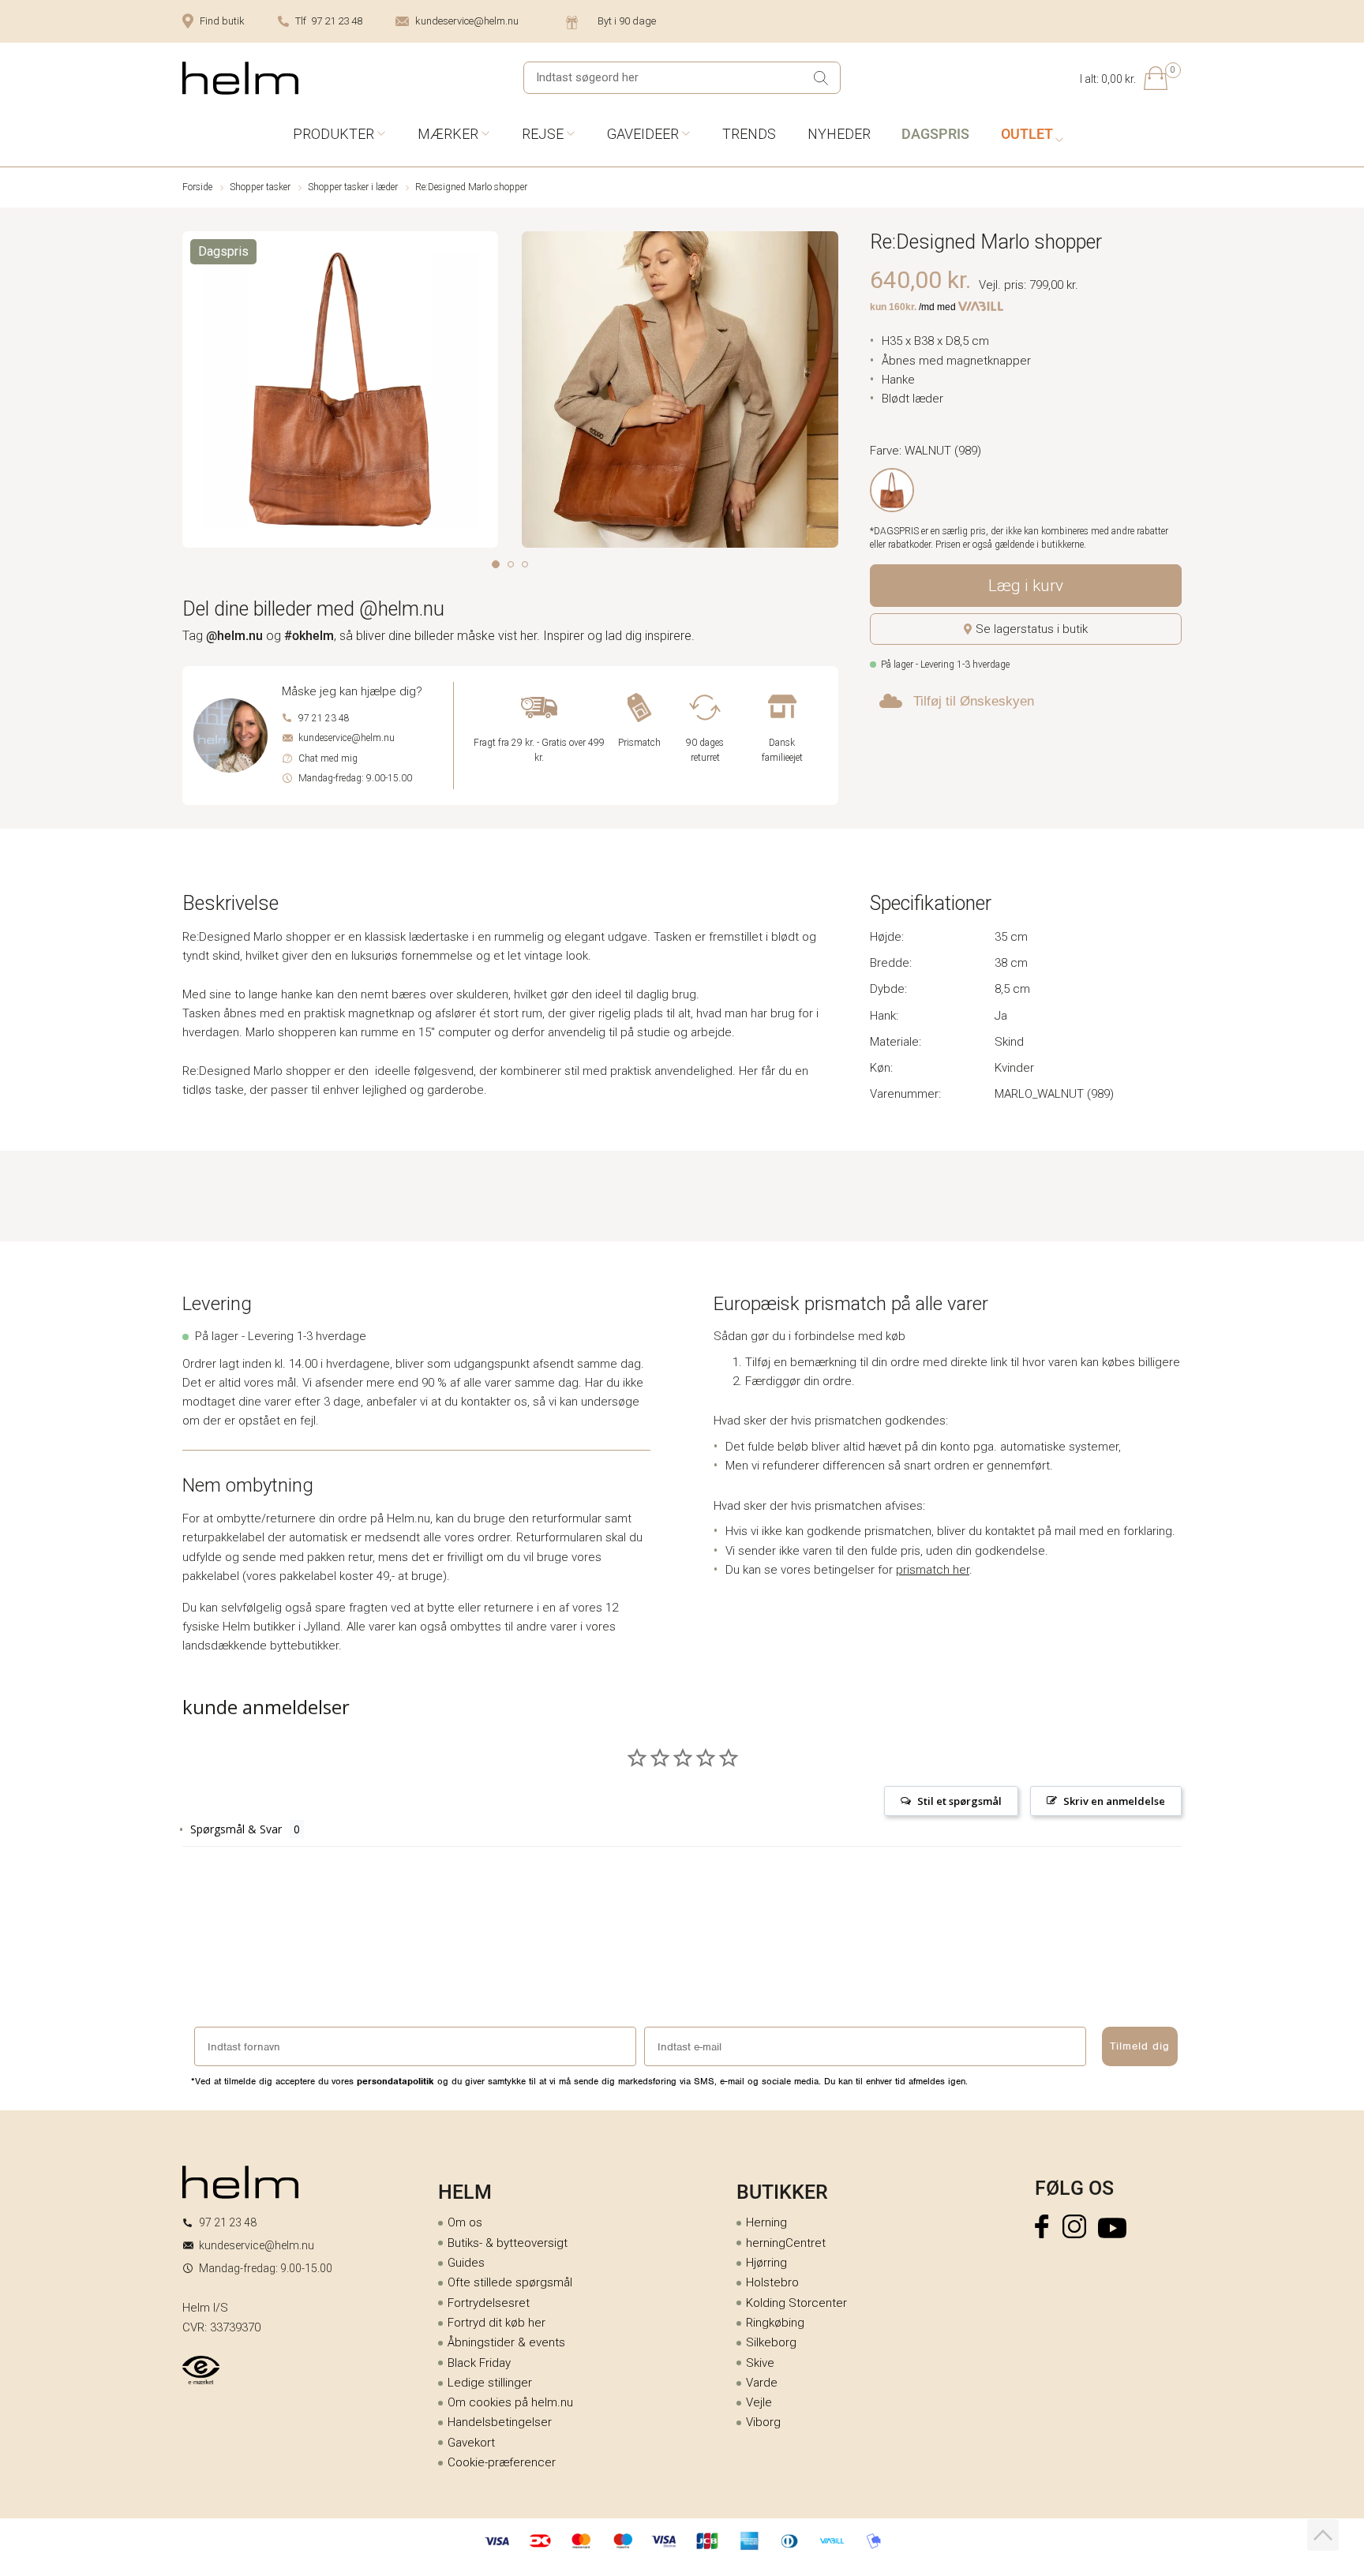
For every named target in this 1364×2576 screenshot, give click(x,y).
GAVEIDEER (643, 134)
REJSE (543, 134)
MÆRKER (448, 134)
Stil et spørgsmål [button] (959, 1801)
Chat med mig (328, 758)
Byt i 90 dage (627, 21)
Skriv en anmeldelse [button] (1114, 1801)
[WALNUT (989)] (892, 490)
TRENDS (749, 134)
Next (828, 393)
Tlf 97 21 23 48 (329, 21)
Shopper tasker (260, 187)
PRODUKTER (334, 134)
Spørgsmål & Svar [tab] (236, 1829)
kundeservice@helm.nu (467, 21)
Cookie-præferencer (502, 2462)
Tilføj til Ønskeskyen (974, 701)
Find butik (222, 21)
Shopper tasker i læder (353, 187)
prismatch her (933, 1570)
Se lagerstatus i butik (1032, 629)
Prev (193, 393)
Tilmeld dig (1140, 2046)
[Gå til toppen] (1323, 2535)
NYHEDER (839, 134)
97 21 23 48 (324, 718)
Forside (197, 187)
